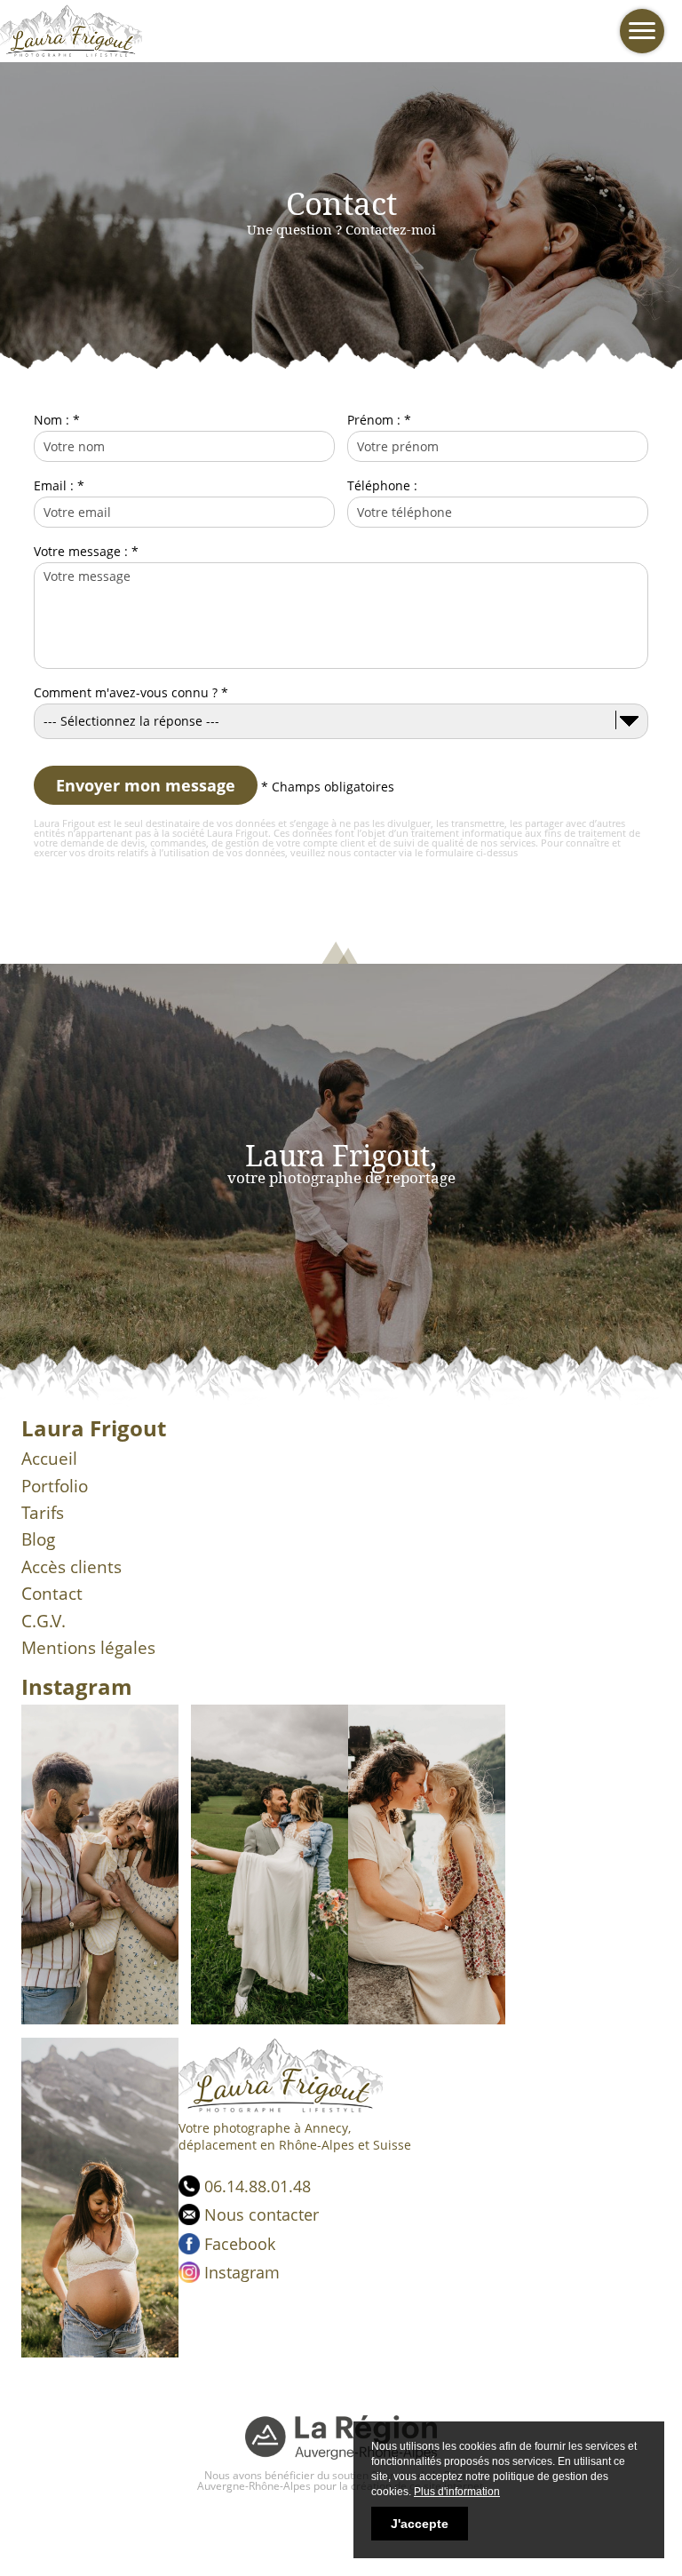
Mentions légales (88, 1648)
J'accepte (420, 2524)
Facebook (240, 2244)
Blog (38, 1539)
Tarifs (43, 1513)
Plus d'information (457, 2492)
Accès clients (71, 1567)
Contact (52, 1594)
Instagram (242, 2272)
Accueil (49, 1459)
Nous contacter (262, 2214)
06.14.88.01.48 (258, 2186)
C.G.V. (44, 1621)
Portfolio (55, 1486)
